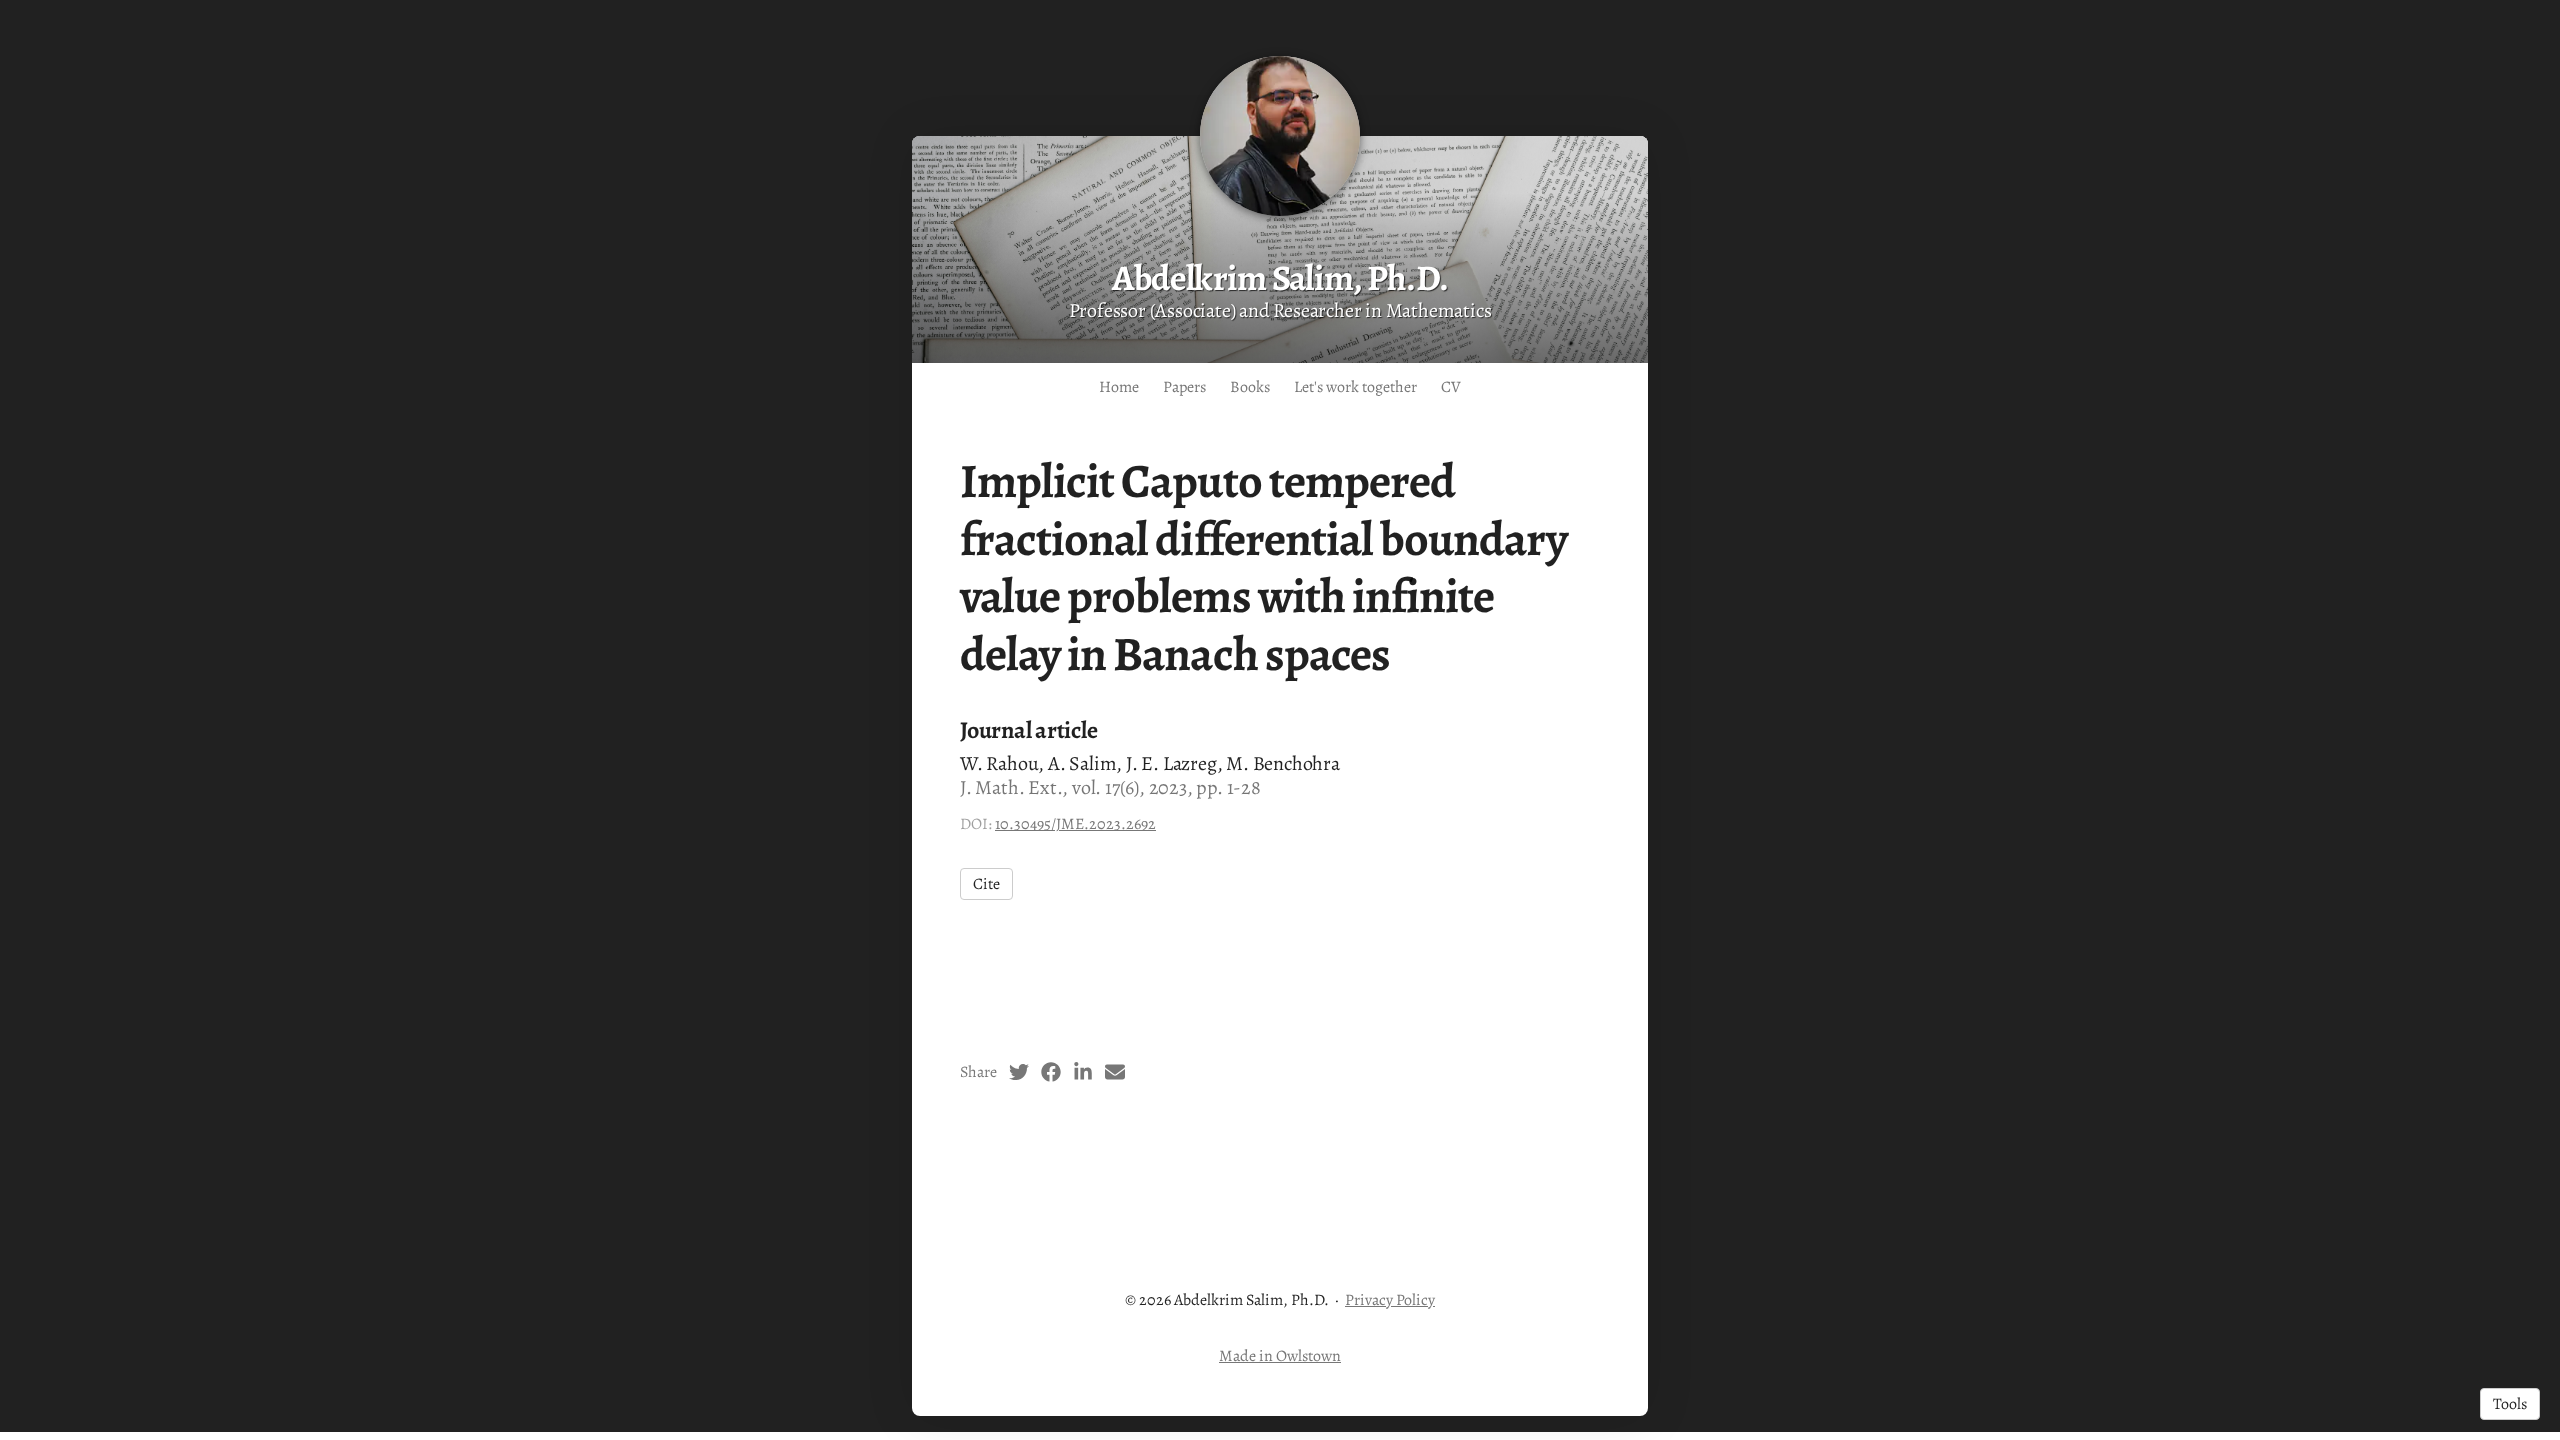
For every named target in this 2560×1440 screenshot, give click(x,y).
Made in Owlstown (1280, 1356)
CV (1451, 387)
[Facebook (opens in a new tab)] (1051, 1072)
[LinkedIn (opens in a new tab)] (1083, 1072)
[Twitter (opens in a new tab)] (1019, 1072)
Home (1119, 387)
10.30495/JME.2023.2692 (1075, 824)
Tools (2510, 1404)
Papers (1184, 387)
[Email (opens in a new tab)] (1115, 1072)
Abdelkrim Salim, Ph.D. (1280, 277)
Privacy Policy (1390, 1300)
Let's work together (1355, 387)
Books (1250, 387)
